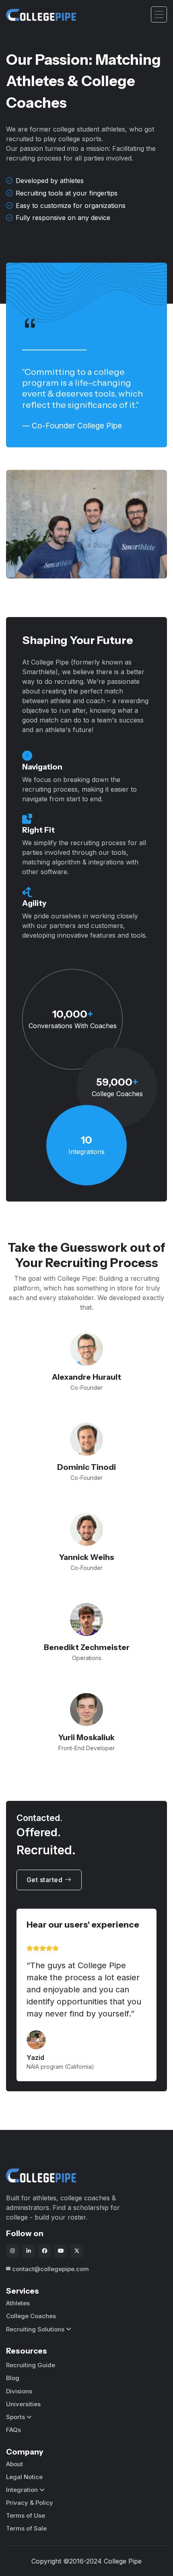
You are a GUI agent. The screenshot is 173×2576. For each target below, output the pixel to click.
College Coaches (31, 2316)
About (14, 2464)
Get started (45, 1880)
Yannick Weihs (87, 1557)
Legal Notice (24, 2477)
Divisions (19, 2391)
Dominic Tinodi (86, 1467)
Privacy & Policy (30, 2503)
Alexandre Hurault (86, 1377)
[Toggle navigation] (159, 15)
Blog (13, 2378)
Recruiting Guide (31, 2365)
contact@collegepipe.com (50, 2269)
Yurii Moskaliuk (86, 1737)
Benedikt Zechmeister (87, 1647)
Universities (23, 2404)
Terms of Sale (26, 2528)
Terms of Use (26, 2515)
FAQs (13, 2430)
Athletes (18, 2303)
